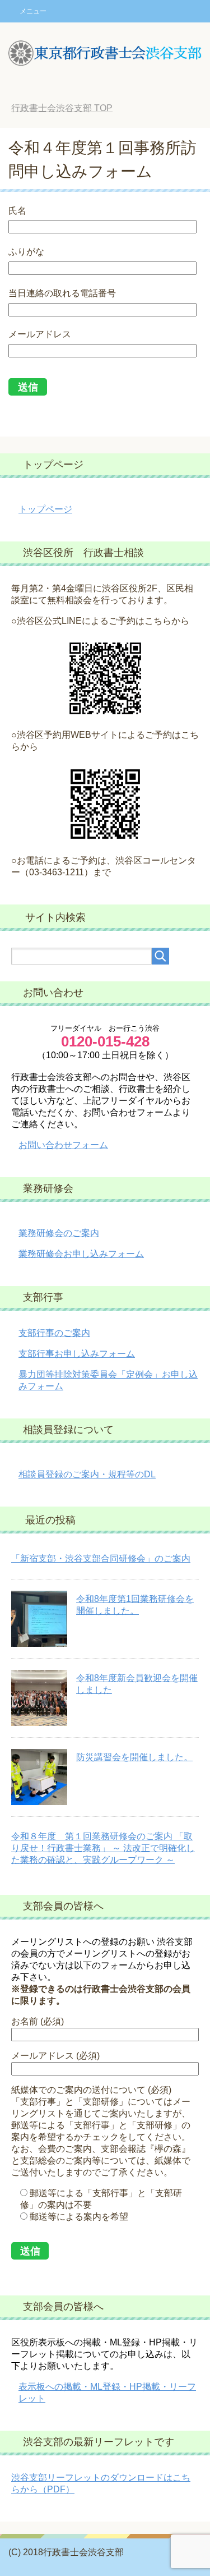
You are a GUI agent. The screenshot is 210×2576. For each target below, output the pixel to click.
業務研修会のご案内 (59, 1233)
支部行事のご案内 (54, 1333)
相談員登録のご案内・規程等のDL (87, 1474)
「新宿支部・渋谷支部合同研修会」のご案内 (101, 1558)
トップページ (45, 509)
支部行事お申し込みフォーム (77, 1354)
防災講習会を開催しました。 (134, 1757)
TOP (62, 108)
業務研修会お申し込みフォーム (81, 1254)
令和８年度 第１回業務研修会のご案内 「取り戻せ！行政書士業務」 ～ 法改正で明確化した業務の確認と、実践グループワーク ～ (103, 1848)
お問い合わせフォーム (63, 1145)
